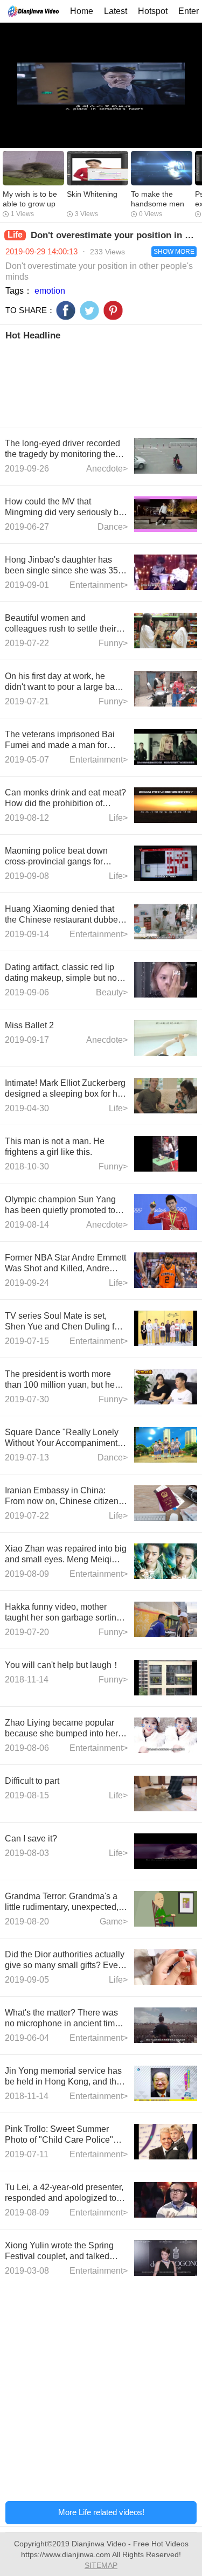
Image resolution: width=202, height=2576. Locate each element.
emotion (50, 291)
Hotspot (153, 11)
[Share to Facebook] (66, 310)
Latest (116, 11)
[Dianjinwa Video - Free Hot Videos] (33, 11)
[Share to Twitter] (89, 310)
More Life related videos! (101, 2512)
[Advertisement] (101, 383)
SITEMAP (101, 2565)
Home (82, 11)
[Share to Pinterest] (113, 310)
